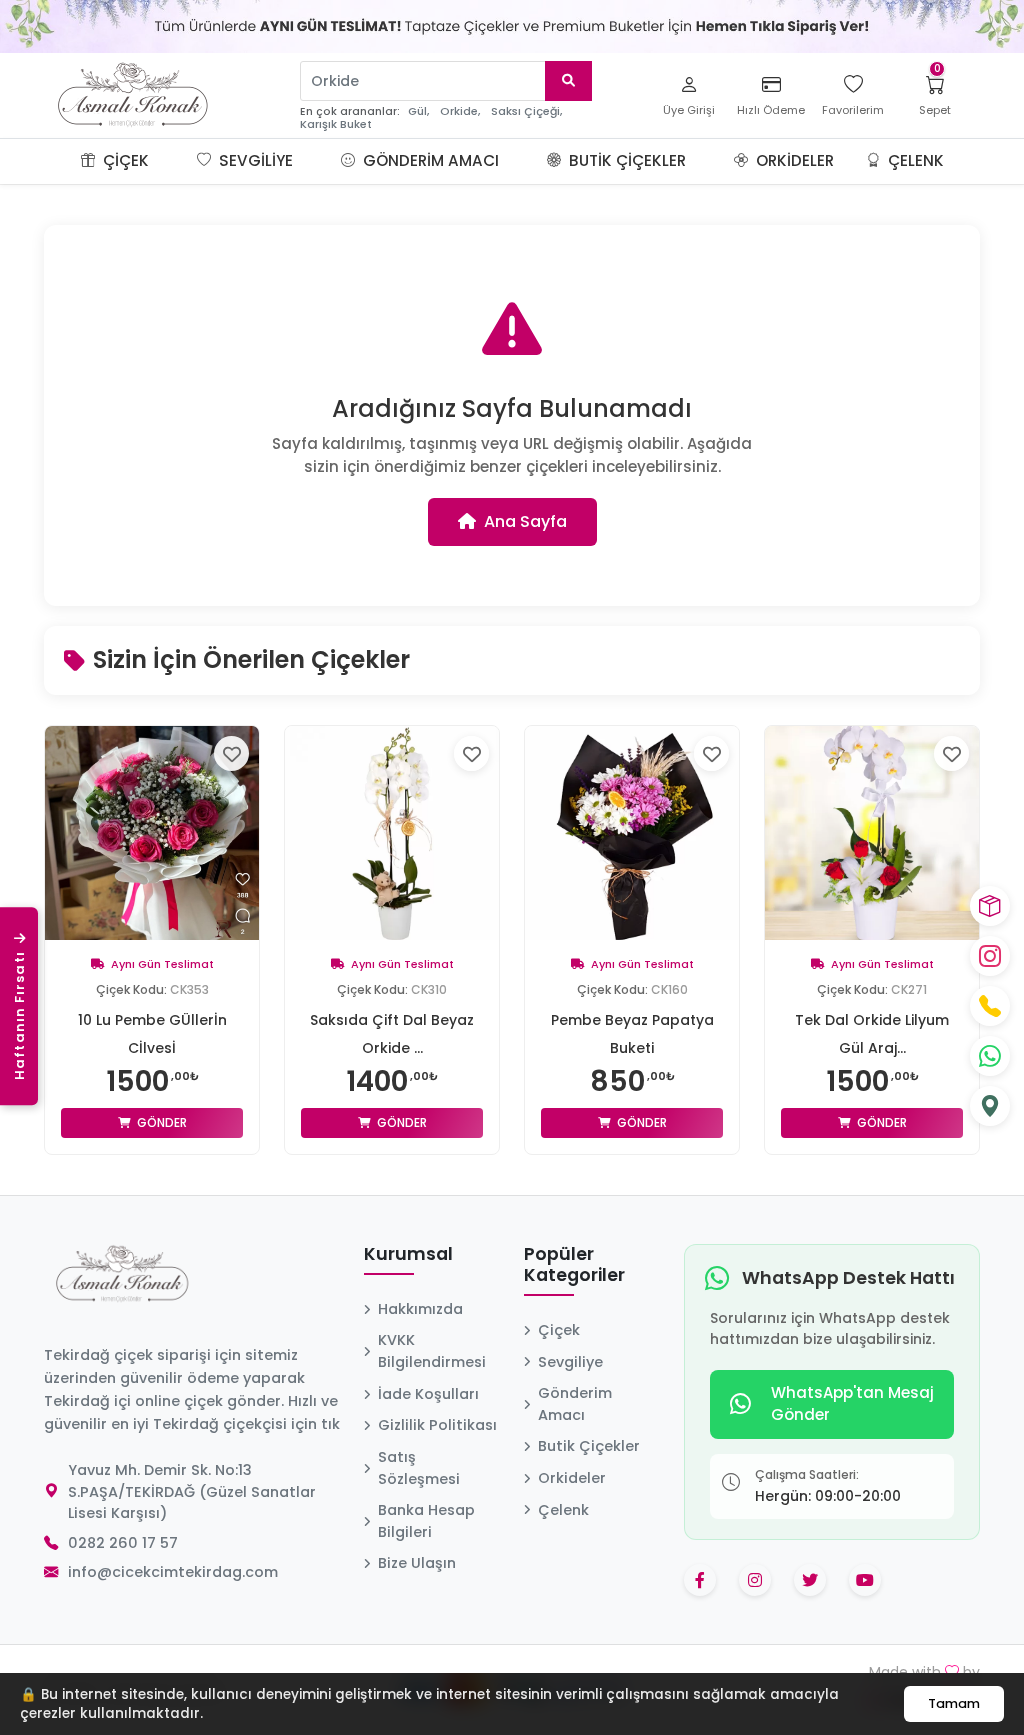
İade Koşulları (428, 1394)
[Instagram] (990, 956)
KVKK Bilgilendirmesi (432, 1351)
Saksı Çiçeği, (526, 111)
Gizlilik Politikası (437, 1425)
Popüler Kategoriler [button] (574, 1265)
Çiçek (124, 160)
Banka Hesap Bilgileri (426, 1521)
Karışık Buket (336, 124)
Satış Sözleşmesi (419, 1468)
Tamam (954, 1703)
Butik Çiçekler (625, 160)
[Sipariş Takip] (990, 906)
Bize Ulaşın (417, 1563)
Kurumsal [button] (408, 1255)
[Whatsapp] (990, 1056)
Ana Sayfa (525, 521)
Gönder (160, 1122)
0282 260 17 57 (123, 1543)
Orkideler (793, 160)
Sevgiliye (254, 160)
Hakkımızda (420, 1309)
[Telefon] (990, 1006)
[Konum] (990, 1106)
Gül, (418, 111)
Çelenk (914, 160)
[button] (173, 161)
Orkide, (460, 111)
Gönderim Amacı (429, 160)
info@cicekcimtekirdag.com (173, 1572)
